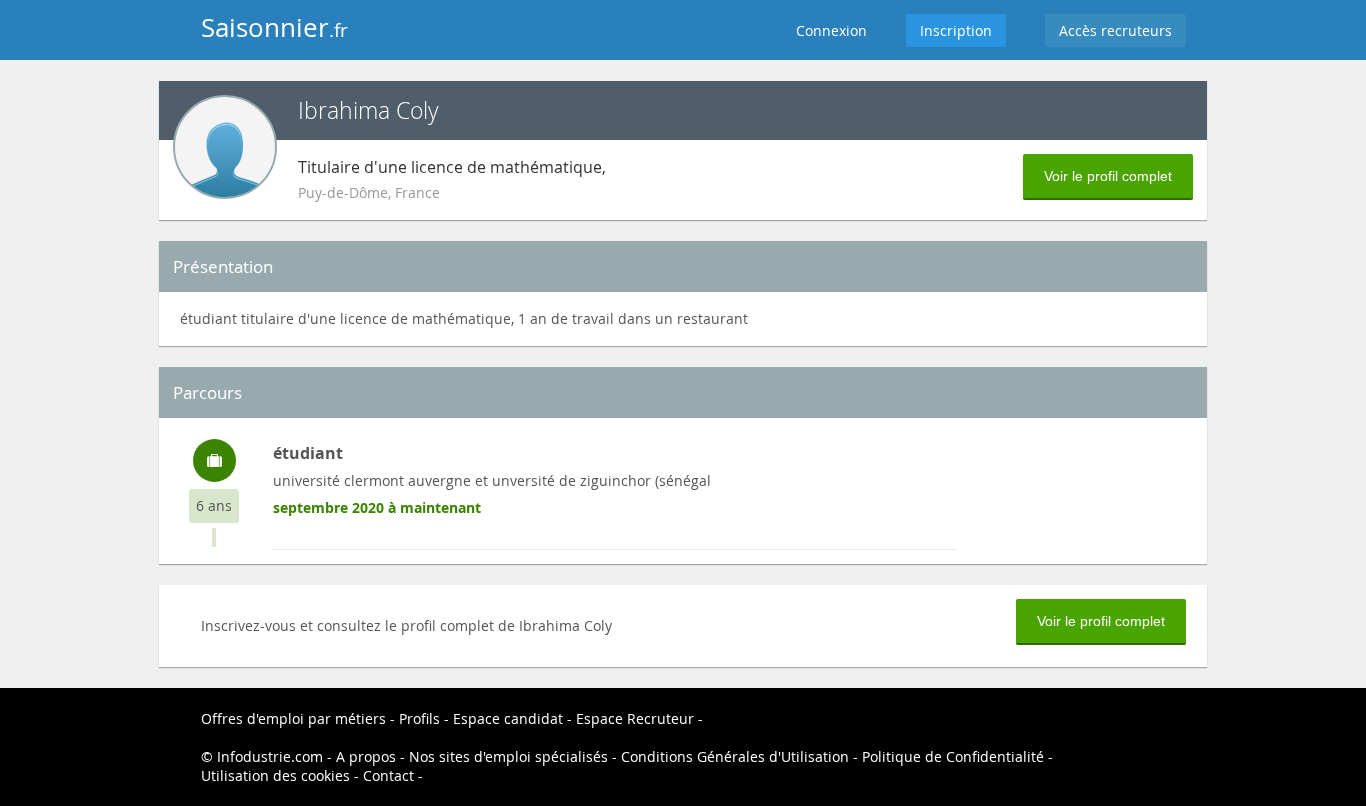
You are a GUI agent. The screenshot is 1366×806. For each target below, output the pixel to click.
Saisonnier (274, 27)
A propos (366, 756)
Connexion (831, 30)
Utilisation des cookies (275, 775)
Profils (419, 718)
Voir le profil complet (1108, 176)
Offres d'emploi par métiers (293, 718)
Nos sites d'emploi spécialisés (508, 756)
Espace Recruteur (635, 718)
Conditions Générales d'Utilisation (735, 756)
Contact (388, 775)
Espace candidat (508, 718)
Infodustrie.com (270, 756)
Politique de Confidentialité (953, 756)
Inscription (956, 30)
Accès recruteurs (1115, 30)
